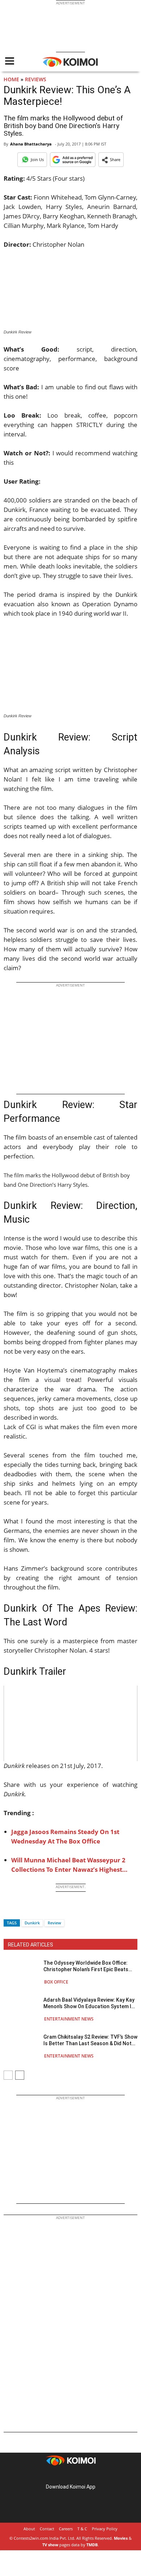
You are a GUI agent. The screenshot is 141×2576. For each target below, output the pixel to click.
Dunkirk (32, 1923)
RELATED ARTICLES (31, 1945)
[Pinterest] (70, 2475)
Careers (66, 2529)
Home (11, 79)
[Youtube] (91, 2475)
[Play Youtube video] (70, 1723)
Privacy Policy (105, 2529)
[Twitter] (21, 1910)
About (29, 2529)
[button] (111, 160)
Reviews (36, 79)
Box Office (56, 1982)
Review (54, 1923)
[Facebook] (9, 1910)
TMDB (92, 2545)
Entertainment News (69, 2019)
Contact (47, 2529)
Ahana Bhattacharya (31, 144)
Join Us (37, 159)
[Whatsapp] (34, 1910)
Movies (121, 2538)
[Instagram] (60, 2475)
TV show (50, 2545)
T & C (82, 2529)
